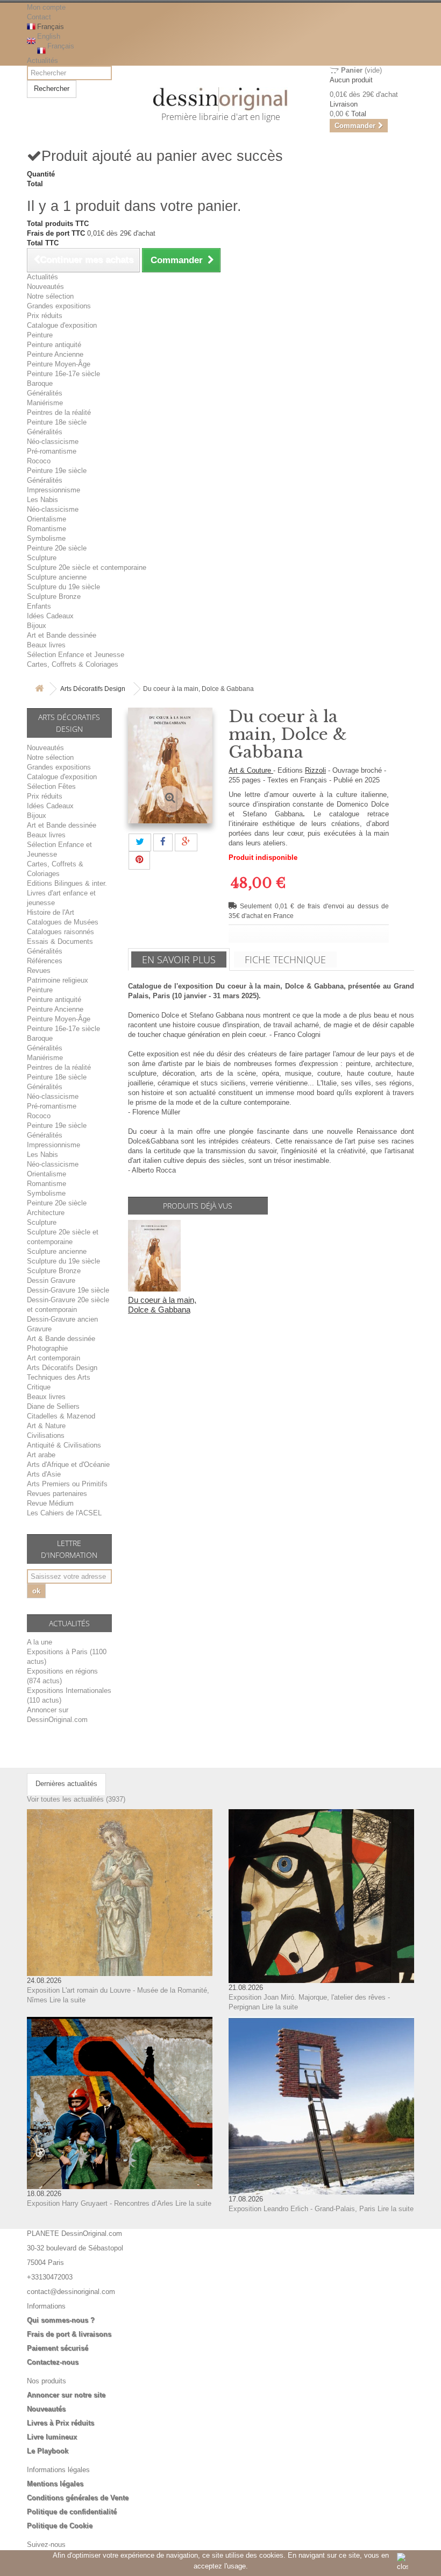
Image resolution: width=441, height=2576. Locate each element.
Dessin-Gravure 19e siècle (68, 1290)
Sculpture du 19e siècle (63, 587)
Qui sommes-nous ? (61, 2320)
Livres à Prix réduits (61, 2423)
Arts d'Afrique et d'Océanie (68, 1465)
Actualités (42, 61)
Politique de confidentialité (72, 2512)
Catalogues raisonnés (61, 932)
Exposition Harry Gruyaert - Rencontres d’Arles (100, 2203)
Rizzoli (315, 770)
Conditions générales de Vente (78, 2498)
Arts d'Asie (44, 1474)
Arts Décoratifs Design (93, 689)
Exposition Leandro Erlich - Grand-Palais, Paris (302, 2209)
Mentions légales (55, 2484)
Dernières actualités (66, 1784)
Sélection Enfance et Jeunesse (76, 655)
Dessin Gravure (51, 1280)
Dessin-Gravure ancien (62, 1319)
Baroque (40, 383)
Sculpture (42, 558)
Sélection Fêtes (51, 786)
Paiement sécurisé (58, 2348)
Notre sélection (50, 296)
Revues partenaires (57, 1494)
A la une (40, 1642)
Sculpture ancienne (57, 577)
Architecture (46, 1213)
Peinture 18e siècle (57, 422)
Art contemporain (54, 1358)
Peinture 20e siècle (57, 548)
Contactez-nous (53, 2362)
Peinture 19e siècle (57, 471)
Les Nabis (42, 500)
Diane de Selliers (53, 1406)
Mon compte (46, 7)
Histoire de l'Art (51, 912)
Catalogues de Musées (63, 922)
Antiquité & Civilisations (64, 1445)
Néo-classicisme (53, 442)
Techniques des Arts (59, 1377)
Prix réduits (45, 316)
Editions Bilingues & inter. (67, 883)
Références (45, 961)
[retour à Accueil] (39, 689)
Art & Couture (251, 770)
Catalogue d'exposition (62, 325)
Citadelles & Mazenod (61, 1416)
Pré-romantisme (52, 451)
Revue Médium (50, 1503)
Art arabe (41, 1455)
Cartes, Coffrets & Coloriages (73, 664)
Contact (39, 17)
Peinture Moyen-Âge (59, 364)
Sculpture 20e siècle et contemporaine (87, 567)
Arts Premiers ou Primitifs (67, 1484)
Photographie (47, 1348)
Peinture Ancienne (55, 354)
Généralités (45, 393)
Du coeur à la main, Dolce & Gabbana (162, 1305)
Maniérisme (45, 403)
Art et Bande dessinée (62, 635)
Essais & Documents (60, 941)
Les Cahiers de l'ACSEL (64, 1513)
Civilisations (46, 1435)
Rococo (39, 461)
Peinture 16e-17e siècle (63, 374)
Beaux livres (46, 645)
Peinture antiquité (54, 345)
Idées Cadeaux (50, 616)
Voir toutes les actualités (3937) (76, 1799)
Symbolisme (46, 538)
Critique (39, 1387)
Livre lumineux (52, 2437)
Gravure (39, 1329)
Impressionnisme (54, 490)
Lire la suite (67, 2000)
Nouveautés (45, 287)
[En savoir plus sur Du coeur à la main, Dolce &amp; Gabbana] (154, 1256)
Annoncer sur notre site (66, 2395)
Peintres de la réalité (59, 412)
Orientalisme (47, 519)
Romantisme (47, 529)
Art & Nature (46, 1426)
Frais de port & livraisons (69, 2334)
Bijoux (37, 626)
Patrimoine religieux (58, 980)
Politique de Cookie (60, 2526)
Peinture (40, 335)
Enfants (39, 606)
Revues (39, 971)
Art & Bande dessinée (61, 1339)
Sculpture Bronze (54, 597)
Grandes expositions (59, 306)
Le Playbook (48, 2451)
